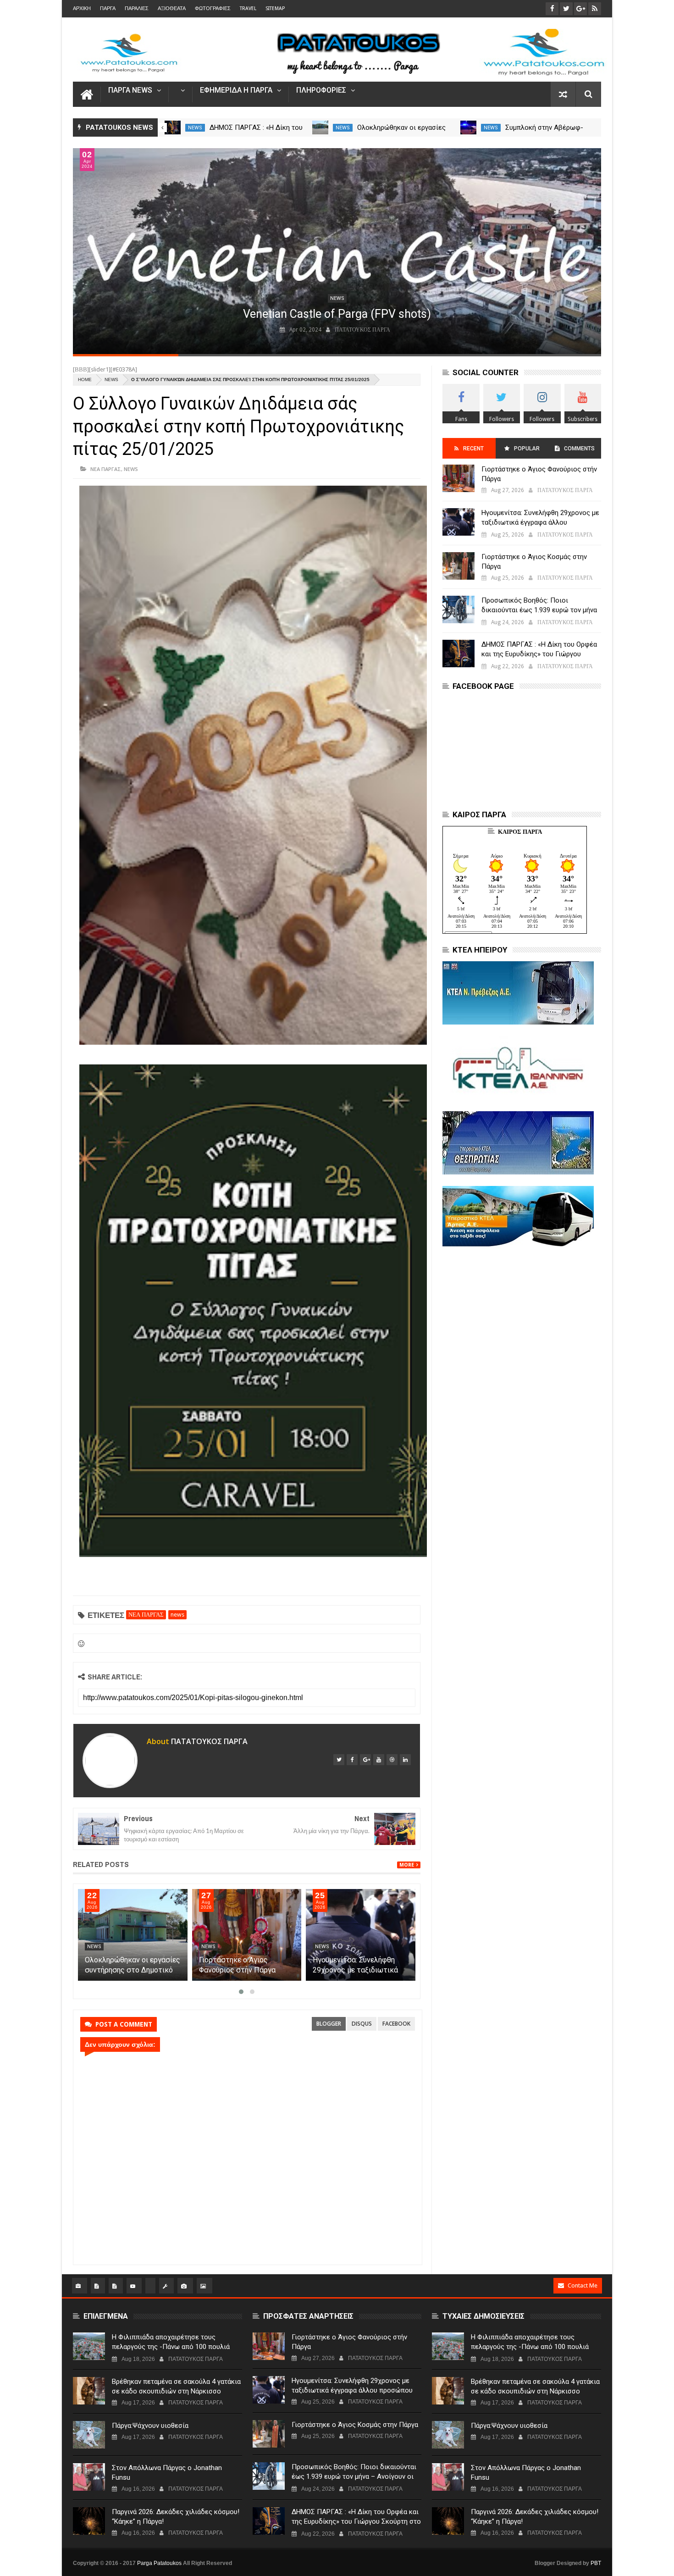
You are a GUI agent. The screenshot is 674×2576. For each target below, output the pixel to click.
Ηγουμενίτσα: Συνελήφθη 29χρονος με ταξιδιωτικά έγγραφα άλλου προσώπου (357, 1970)
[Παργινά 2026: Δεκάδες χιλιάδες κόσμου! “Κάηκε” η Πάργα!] (89, 2521)
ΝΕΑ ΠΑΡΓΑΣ (106, 469)
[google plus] (365, 1760)
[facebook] (352, 1760)
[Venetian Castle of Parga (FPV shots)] (337, 251)
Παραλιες (137, 8)
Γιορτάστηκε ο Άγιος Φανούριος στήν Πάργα (539, 474)
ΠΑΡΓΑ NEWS (130, 91)
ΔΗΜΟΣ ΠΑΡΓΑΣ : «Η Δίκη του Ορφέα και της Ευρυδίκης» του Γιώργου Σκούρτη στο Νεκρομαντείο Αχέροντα (540, 654)
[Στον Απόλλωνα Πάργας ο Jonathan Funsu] (89, 2477)
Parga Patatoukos (159, 2563)
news (195, 128)
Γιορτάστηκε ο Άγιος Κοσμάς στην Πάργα (534, 562)
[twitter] (339, 1760)
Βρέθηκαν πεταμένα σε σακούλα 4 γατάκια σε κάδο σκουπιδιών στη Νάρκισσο (176, 2386)
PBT (596, 2563)
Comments (579, 449)
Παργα (108, 8)
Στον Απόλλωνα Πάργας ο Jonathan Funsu (167, 2473)
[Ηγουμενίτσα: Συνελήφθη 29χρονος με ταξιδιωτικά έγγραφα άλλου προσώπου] (361, 1935)
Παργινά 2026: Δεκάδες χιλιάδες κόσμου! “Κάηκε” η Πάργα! (176, 2517)
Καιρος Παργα (520, 832)
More (407, 1865)
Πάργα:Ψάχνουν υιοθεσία (150, 2426)
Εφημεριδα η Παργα (236, 91)
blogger (329, 2024)
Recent (473, 449)
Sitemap (275, 8)
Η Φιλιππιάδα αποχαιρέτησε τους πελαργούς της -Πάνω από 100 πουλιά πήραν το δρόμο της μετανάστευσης (171, 2347)
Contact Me (583, 2285)
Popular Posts (526, 452)
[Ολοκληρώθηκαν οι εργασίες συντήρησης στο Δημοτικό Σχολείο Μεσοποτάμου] (468, 127)
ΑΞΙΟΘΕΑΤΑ (172, 8)
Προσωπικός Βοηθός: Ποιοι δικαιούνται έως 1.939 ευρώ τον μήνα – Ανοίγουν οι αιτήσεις (539, 610)
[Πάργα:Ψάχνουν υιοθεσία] (89, 2435)
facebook (396, 2024)
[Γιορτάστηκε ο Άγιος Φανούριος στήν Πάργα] (247, 1935)
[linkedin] (405, 1760)
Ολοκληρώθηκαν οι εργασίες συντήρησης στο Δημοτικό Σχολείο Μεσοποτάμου (133, 1970)
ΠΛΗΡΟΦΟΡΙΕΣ (321, 91)
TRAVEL (248, 8)
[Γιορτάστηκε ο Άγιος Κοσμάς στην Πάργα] (459, 566)
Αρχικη (82, 8)
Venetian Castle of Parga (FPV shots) (337, 314)
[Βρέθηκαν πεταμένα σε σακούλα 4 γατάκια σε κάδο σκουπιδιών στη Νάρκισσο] (89, 2391)
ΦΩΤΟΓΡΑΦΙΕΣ (213, 8)
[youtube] (379, 1760)
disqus (362, 2024)
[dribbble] (392, 1760)
